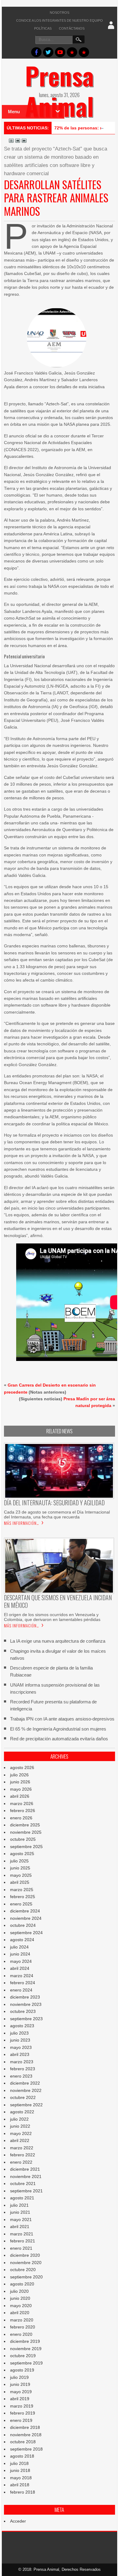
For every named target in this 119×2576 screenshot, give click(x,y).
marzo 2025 (22, 1890)
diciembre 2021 (25, 2169)
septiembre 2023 (26, 2019)
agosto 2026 (22, 1767)
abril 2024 (20, 1968)
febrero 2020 (23, 2327)
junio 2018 (20, 2470)
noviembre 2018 (26, 2435)
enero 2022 (21, 2162)
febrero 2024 (23, 1983)
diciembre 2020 (25, 2255)
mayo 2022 (21, 2133)
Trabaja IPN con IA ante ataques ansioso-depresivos (62, 1719)
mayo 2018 (21, 2478)
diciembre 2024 (25, 1911)
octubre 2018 (23, 2442)
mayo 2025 (21, 1875)
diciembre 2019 (25, 2341)
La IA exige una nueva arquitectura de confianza (58, 1641)
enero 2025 (21, 1904)
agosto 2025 (22, 1854)
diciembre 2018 (25, 2427)
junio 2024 (20, 1954)
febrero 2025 (23, 1897)
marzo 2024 (22, 1976)
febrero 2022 (23, 2155)
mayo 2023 (21, 2047)
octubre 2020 (23, 2270)
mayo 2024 (21, 1961)
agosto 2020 (22, 2284)
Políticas (43, 28)
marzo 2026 (22, 1804)
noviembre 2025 (26, 1832)
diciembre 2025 (25, 1825)
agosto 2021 (22, 2198)
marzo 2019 (22, 2406)
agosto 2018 (22, 2456)
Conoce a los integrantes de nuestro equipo (60, 20)
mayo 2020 (21, 2306)
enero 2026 (21, 1818)
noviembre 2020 (26, 2263)
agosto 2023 (22, 2026)
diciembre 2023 (25, 1997)
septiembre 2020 (26, 2277)
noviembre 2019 (26, 2349)
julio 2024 (19, 1947)
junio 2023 (20, 2040)
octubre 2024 (23, 1925)
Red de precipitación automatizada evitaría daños (59, 1739)
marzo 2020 (22, 2320)
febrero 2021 (23, 2241)
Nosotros (60, 13)
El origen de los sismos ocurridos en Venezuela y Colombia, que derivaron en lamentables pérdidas (52, 1617)
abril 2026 (20, 1796)
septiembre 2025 (26, 1847)
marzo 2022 (22, 2148)
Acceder (18, 2521)
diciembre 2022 (25, 2083)
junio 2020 (20, 2298)
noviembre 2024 (26, 1918)
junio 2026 (20, 1782)
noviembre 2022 (26, 2090)
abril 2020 (20, 2313)
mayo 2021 (21, 2220)
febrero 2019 (23, 2413)
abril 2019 (20, 2399)
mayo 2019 (21, 2392)
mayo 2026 (21, 1789)
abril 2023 (20, 2054)
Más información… (22, 1523)
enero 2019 (21, 2420)
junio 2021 (20, 2212)
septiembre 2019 (26, 2363)
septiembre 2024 (26, 1933)
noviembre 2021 (26, 2176)
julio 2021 (19, 2205)
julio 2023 (19, 2033)
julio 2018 (19, 2463)
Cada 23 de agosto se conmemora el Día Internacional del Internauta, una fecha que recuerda (57, 1514)
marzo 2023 (22, 2062)
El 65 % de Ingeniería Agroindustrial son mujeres (58, 1729)
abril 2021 (20, 2227)
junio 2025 (20, 1868)
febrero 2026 (23, 1811)
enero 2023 (21, 2076)
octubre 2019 (23, 2356)
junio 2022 (20, 2126)
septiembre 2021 (26, 2191)
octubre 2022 (23, 2097)
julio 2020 (19, 2291)
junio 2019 (20, 2384)
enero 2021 (21, 2248)
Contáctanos (72, 28)
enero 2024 (21, 1990)
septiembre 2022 (26, 2105)
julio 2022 (19, 2119)
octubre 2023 (23, 2011)
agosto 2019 (22, 2370)
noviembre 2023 (26, 2004)
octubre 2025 (23, 1839)
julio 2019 (19, 2377)
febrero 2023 (23, 2069)
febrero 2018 (23, 2492)
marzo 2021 (22, 2234)
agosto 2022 (22, 2112)
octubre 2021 (23, 2183)
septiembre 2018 (26, 2449)
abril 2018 (20, 2485)
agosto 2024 (22, 1940)
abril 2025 (20, 1882)
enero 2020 (21, 2334)
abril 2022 (20, 2140)
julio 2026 (19, 1775)
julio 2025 (19, 1861)
